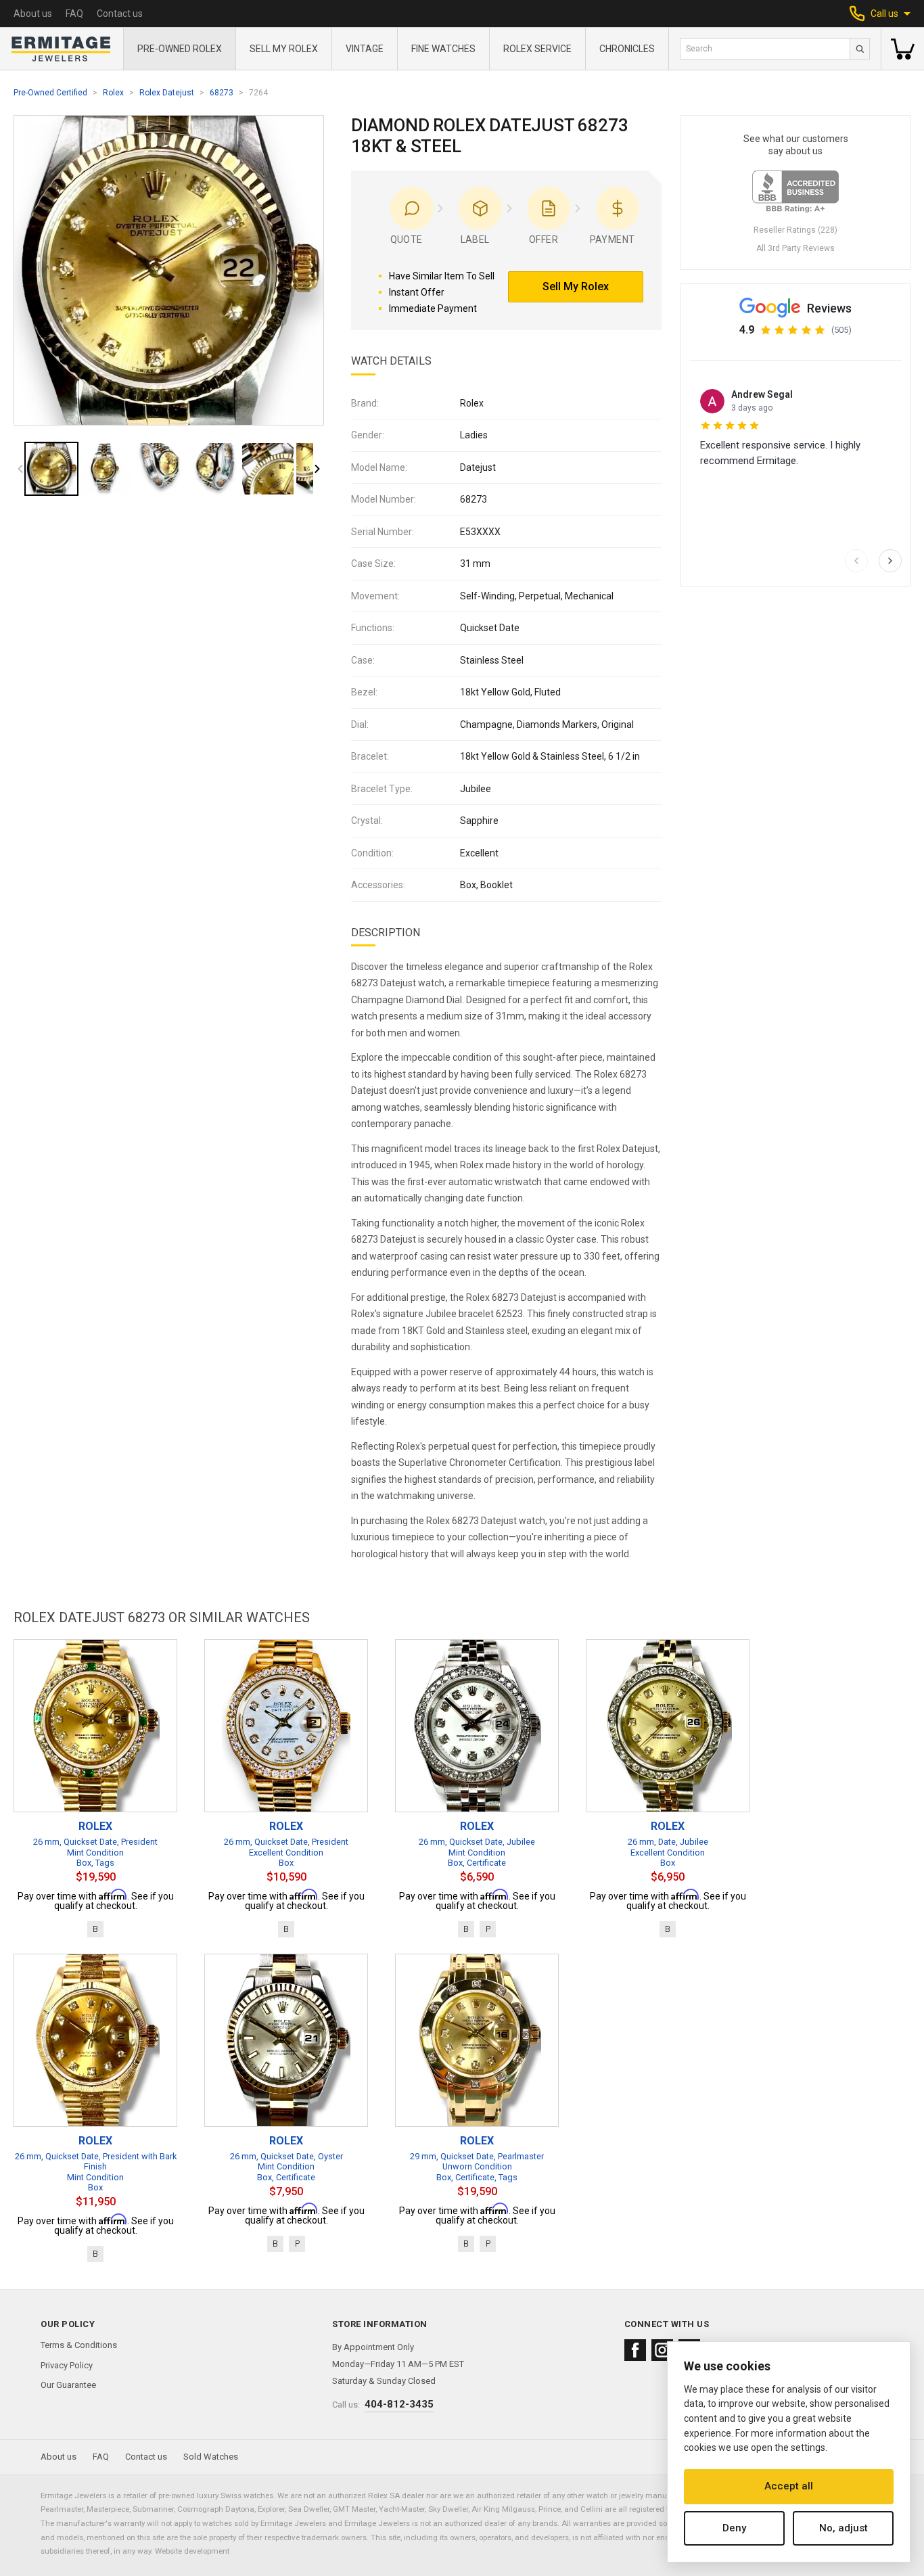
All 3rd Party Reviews (795, 248)
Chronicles (627, 49)
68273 (222, 93)
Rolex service (537, 49)
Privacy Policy (67, 2365)
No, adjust (844, 2528)
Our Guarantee (68, 2385)
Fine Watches (443, 49)
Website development (192, 2551)
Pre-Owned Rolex (180, 49)
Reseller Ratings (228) (795, 230)
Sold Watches (211, 2457)
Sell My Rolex (284, 49)
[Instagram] (662, 2350)
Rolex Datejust (167, 93)
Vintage (365, 49)
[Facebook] (635, 2350)
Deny (734, 2528)
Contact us (120, 14)
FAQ (74, 14)
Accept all (789, 2486)
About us (33, 14)
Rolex (113, 93)
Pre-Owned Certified (50, 93)
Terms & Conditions (79, 2345)
